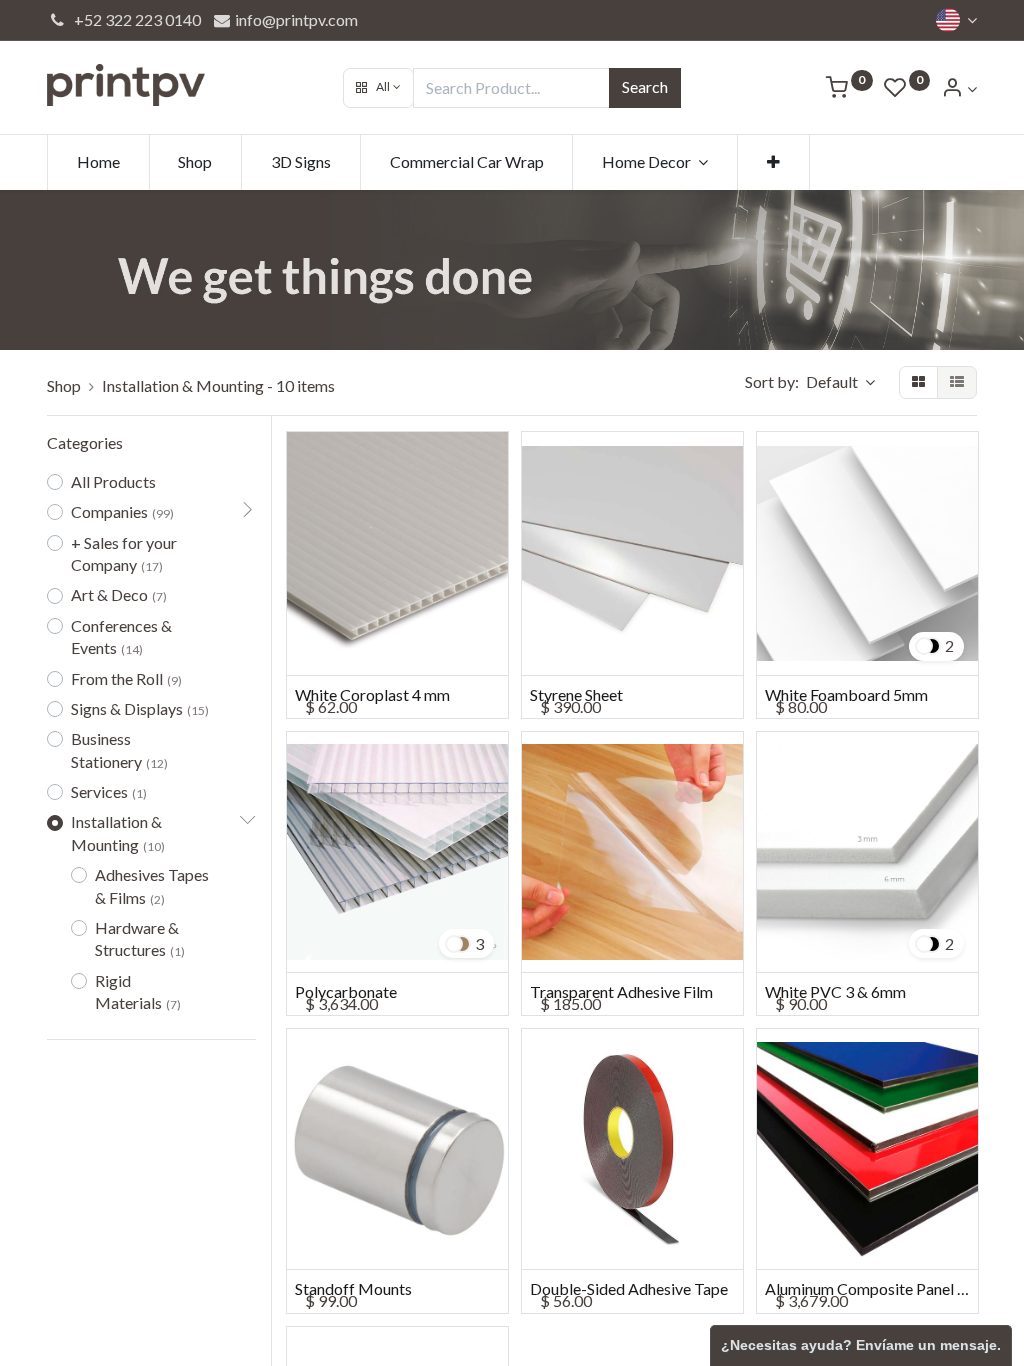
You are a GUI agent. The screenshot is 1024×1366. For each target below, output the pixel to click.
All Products (113, 481)
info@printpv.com (295, 19)
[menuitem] (98, 162)
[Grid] (918, 383)
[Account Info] (959, 88)
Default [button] (833, 381)
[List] (957, 383)
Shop (64, 385)
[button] (378, 88)
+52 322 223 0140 (134, 19)
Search (645, 86)
